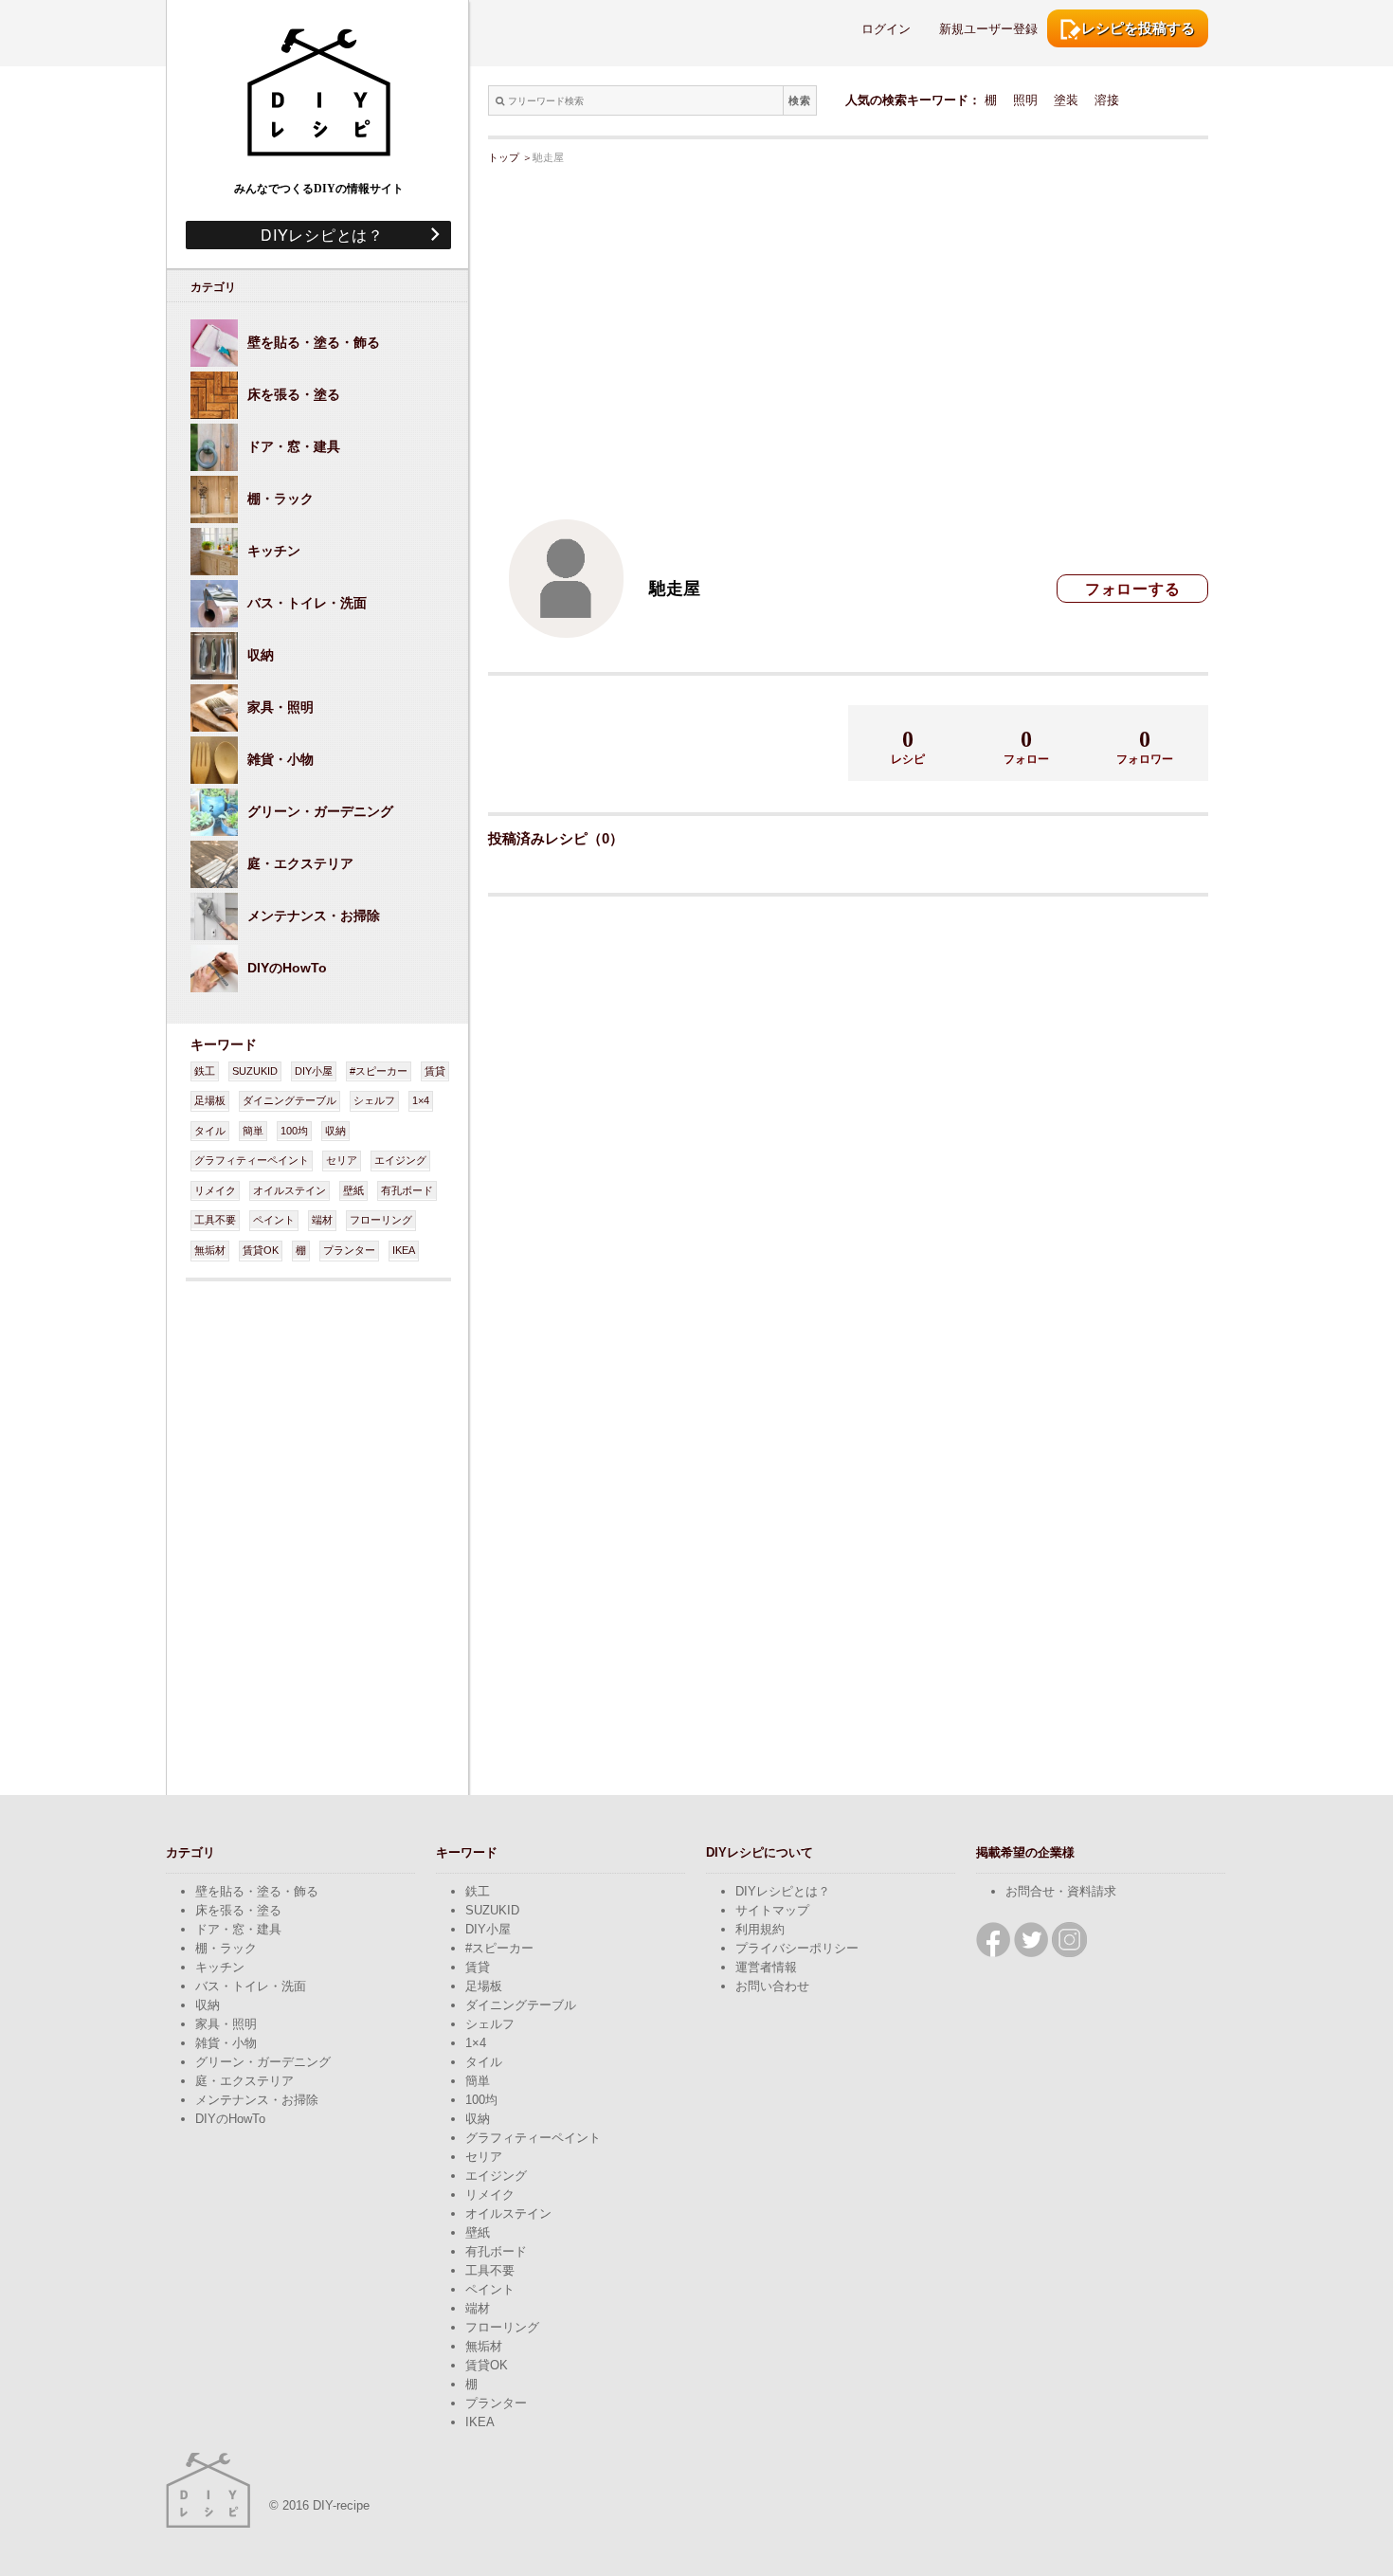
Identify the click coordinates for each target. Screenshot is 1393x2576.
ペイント (274, 1220)
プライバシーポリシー (797, 1948)
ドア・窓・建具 (238, 1929)
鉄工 (205, 1071)
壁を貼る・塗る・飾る (257, 1891)
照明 (1025, 100)
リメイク (215, 1190)
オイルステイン (289, 1190)
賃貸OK (261, 1250)
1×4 (421, 1100)
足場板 (210, 1100)
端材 (322, 1220)
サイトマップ (772, 1910)
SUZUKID (255, 1071)
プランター (349, 1250)
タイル (210, 1131)
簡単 (253, 1131)
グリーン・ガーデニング (263, 2062)
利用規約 (760, 1929)
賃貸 (435, 1071)
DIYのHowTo (230, 2119)
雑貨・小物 (226, 2043)
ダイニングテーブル (289, 1100)
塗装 (1066, 100)
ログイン (886, 29)
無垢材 (210, 1250)
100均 (294, 1131)
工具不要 (215, 1220)
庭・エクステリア (244, 2081)
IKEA (404, 1250)
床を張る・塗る (238, 1910)
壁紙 (353, 1190)
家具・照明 (226, 2024)
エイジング (400, 1160)
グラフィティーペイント (252, 1160)
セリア (342, 1160)
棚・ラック (226, 1948)
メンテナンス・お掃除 (257, 2100)
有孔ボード (407, 1190)
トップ (504, 157)
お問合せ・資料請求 (1061, 1891)
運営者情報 (766, 1967)
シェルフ (374, 1100)
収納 (335, 1131)
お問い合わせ (772, 1986)
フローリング (381, 1220)
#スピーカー (379, 1071)
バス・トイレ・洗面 (251, 1986)
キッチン (220, 1967)
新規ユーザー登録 (988, 29)
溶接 (1107, 100)
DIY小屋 (314, 1071)
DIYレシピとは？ (314, 235)
